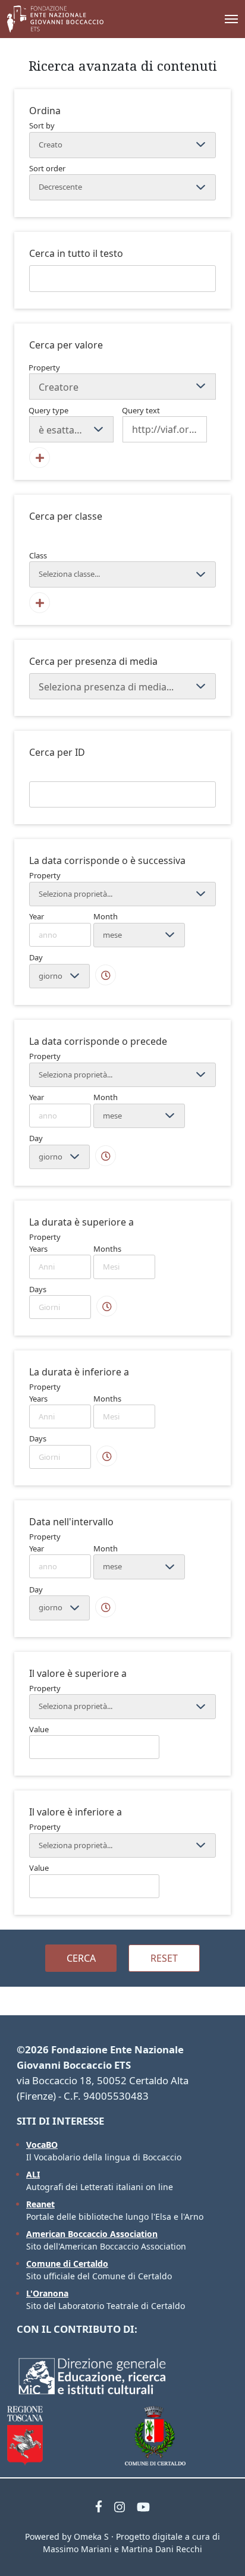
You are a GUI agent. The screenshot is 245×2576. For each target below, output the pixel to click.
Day (36, 957)
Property (44, 367)
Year (37, 916)
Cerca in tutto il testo (76, 253)
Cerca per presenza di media (93, 661)
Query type (48, 410)
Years (38, 1249)
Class (38, 555)
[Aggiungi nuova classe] (40, 603)
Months (107, 1249)
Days (38, 1289)
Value (39, 1729)
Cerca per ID (57, 752)
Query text (141, 410)
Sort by (42, 125)
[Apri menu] (219, 19)
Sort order (47, 168)
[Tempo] (106, 975)
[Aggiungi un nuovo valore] (40, 458)
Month (106, 916)
